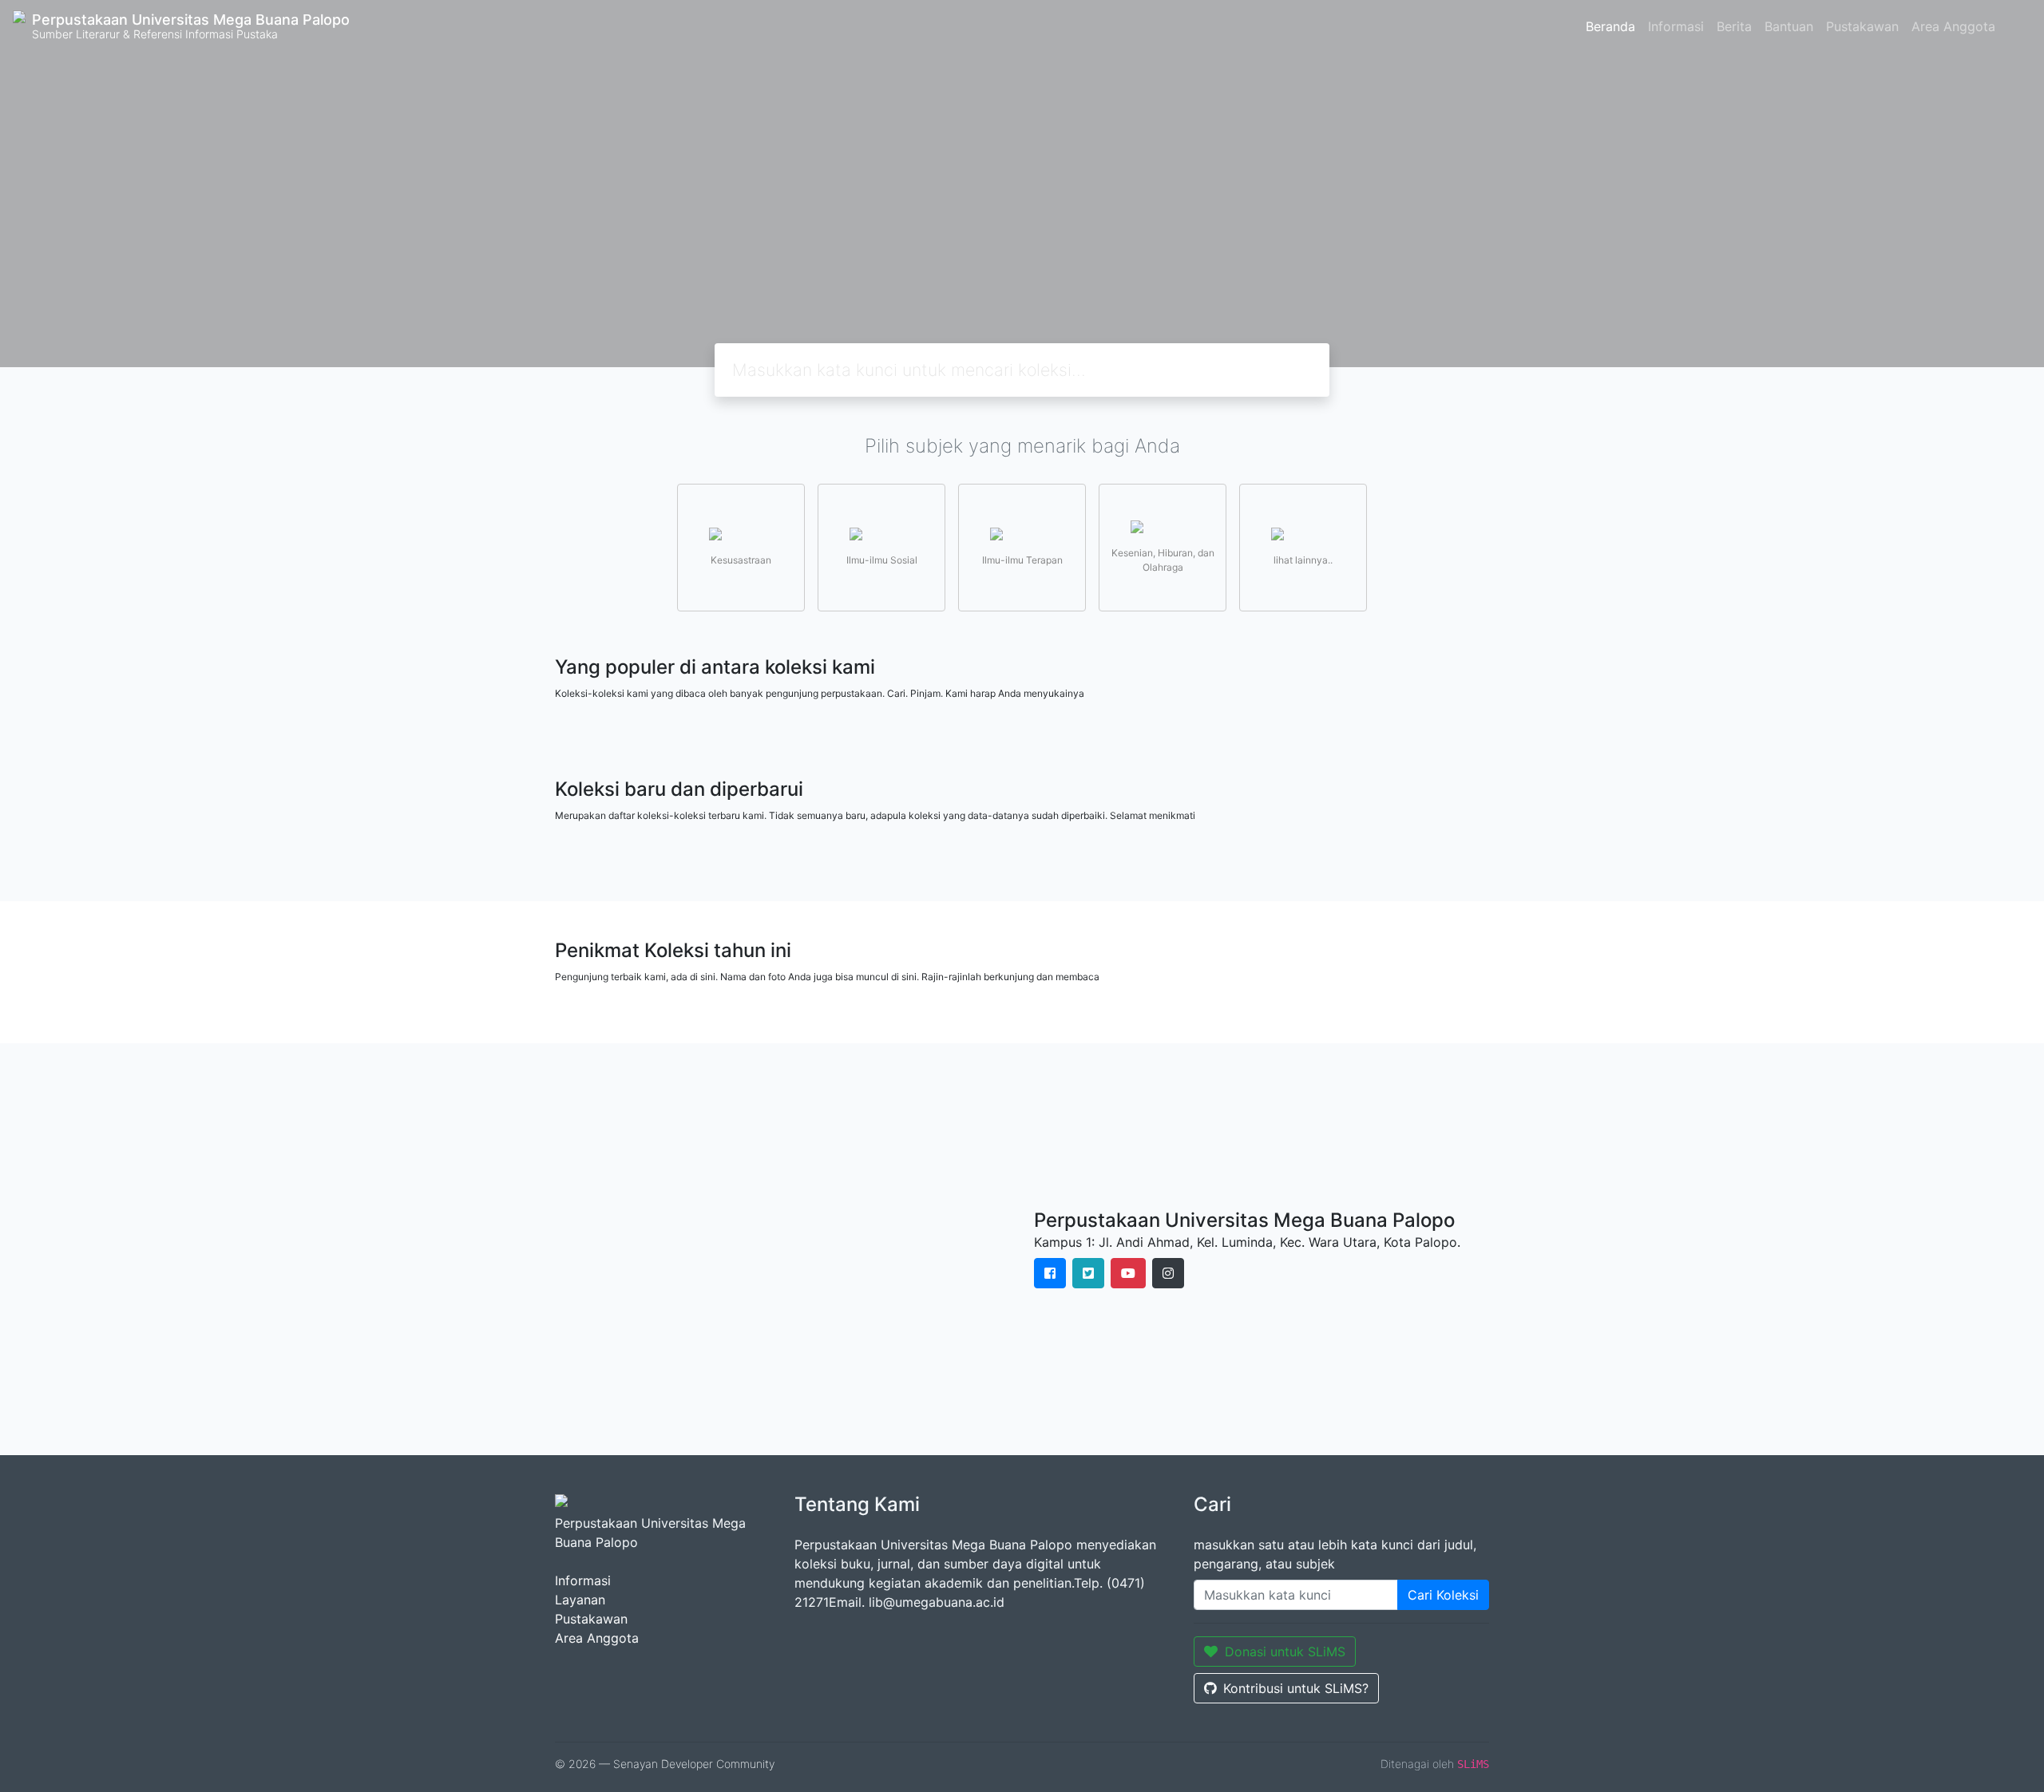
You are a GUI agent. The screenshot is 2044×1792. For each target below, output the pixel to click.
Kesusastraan (741, 560)
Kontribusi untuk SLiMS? (1296, 1688)
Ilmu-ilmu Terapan (1022, 560)
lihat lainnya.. (1303, 560)
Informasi (1676, 26)
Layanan (580, 1600)
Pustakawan (1862, 26)
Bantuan (1789, 26)
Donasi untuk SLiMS (1285, 1652)
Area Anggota (1953, 26)
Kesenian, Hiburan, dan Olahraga (1163, 560)
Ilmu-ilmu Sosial (882, 560)
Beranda (1610, 26)
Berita (1734, 26)
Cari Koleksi (1443, 1595)
